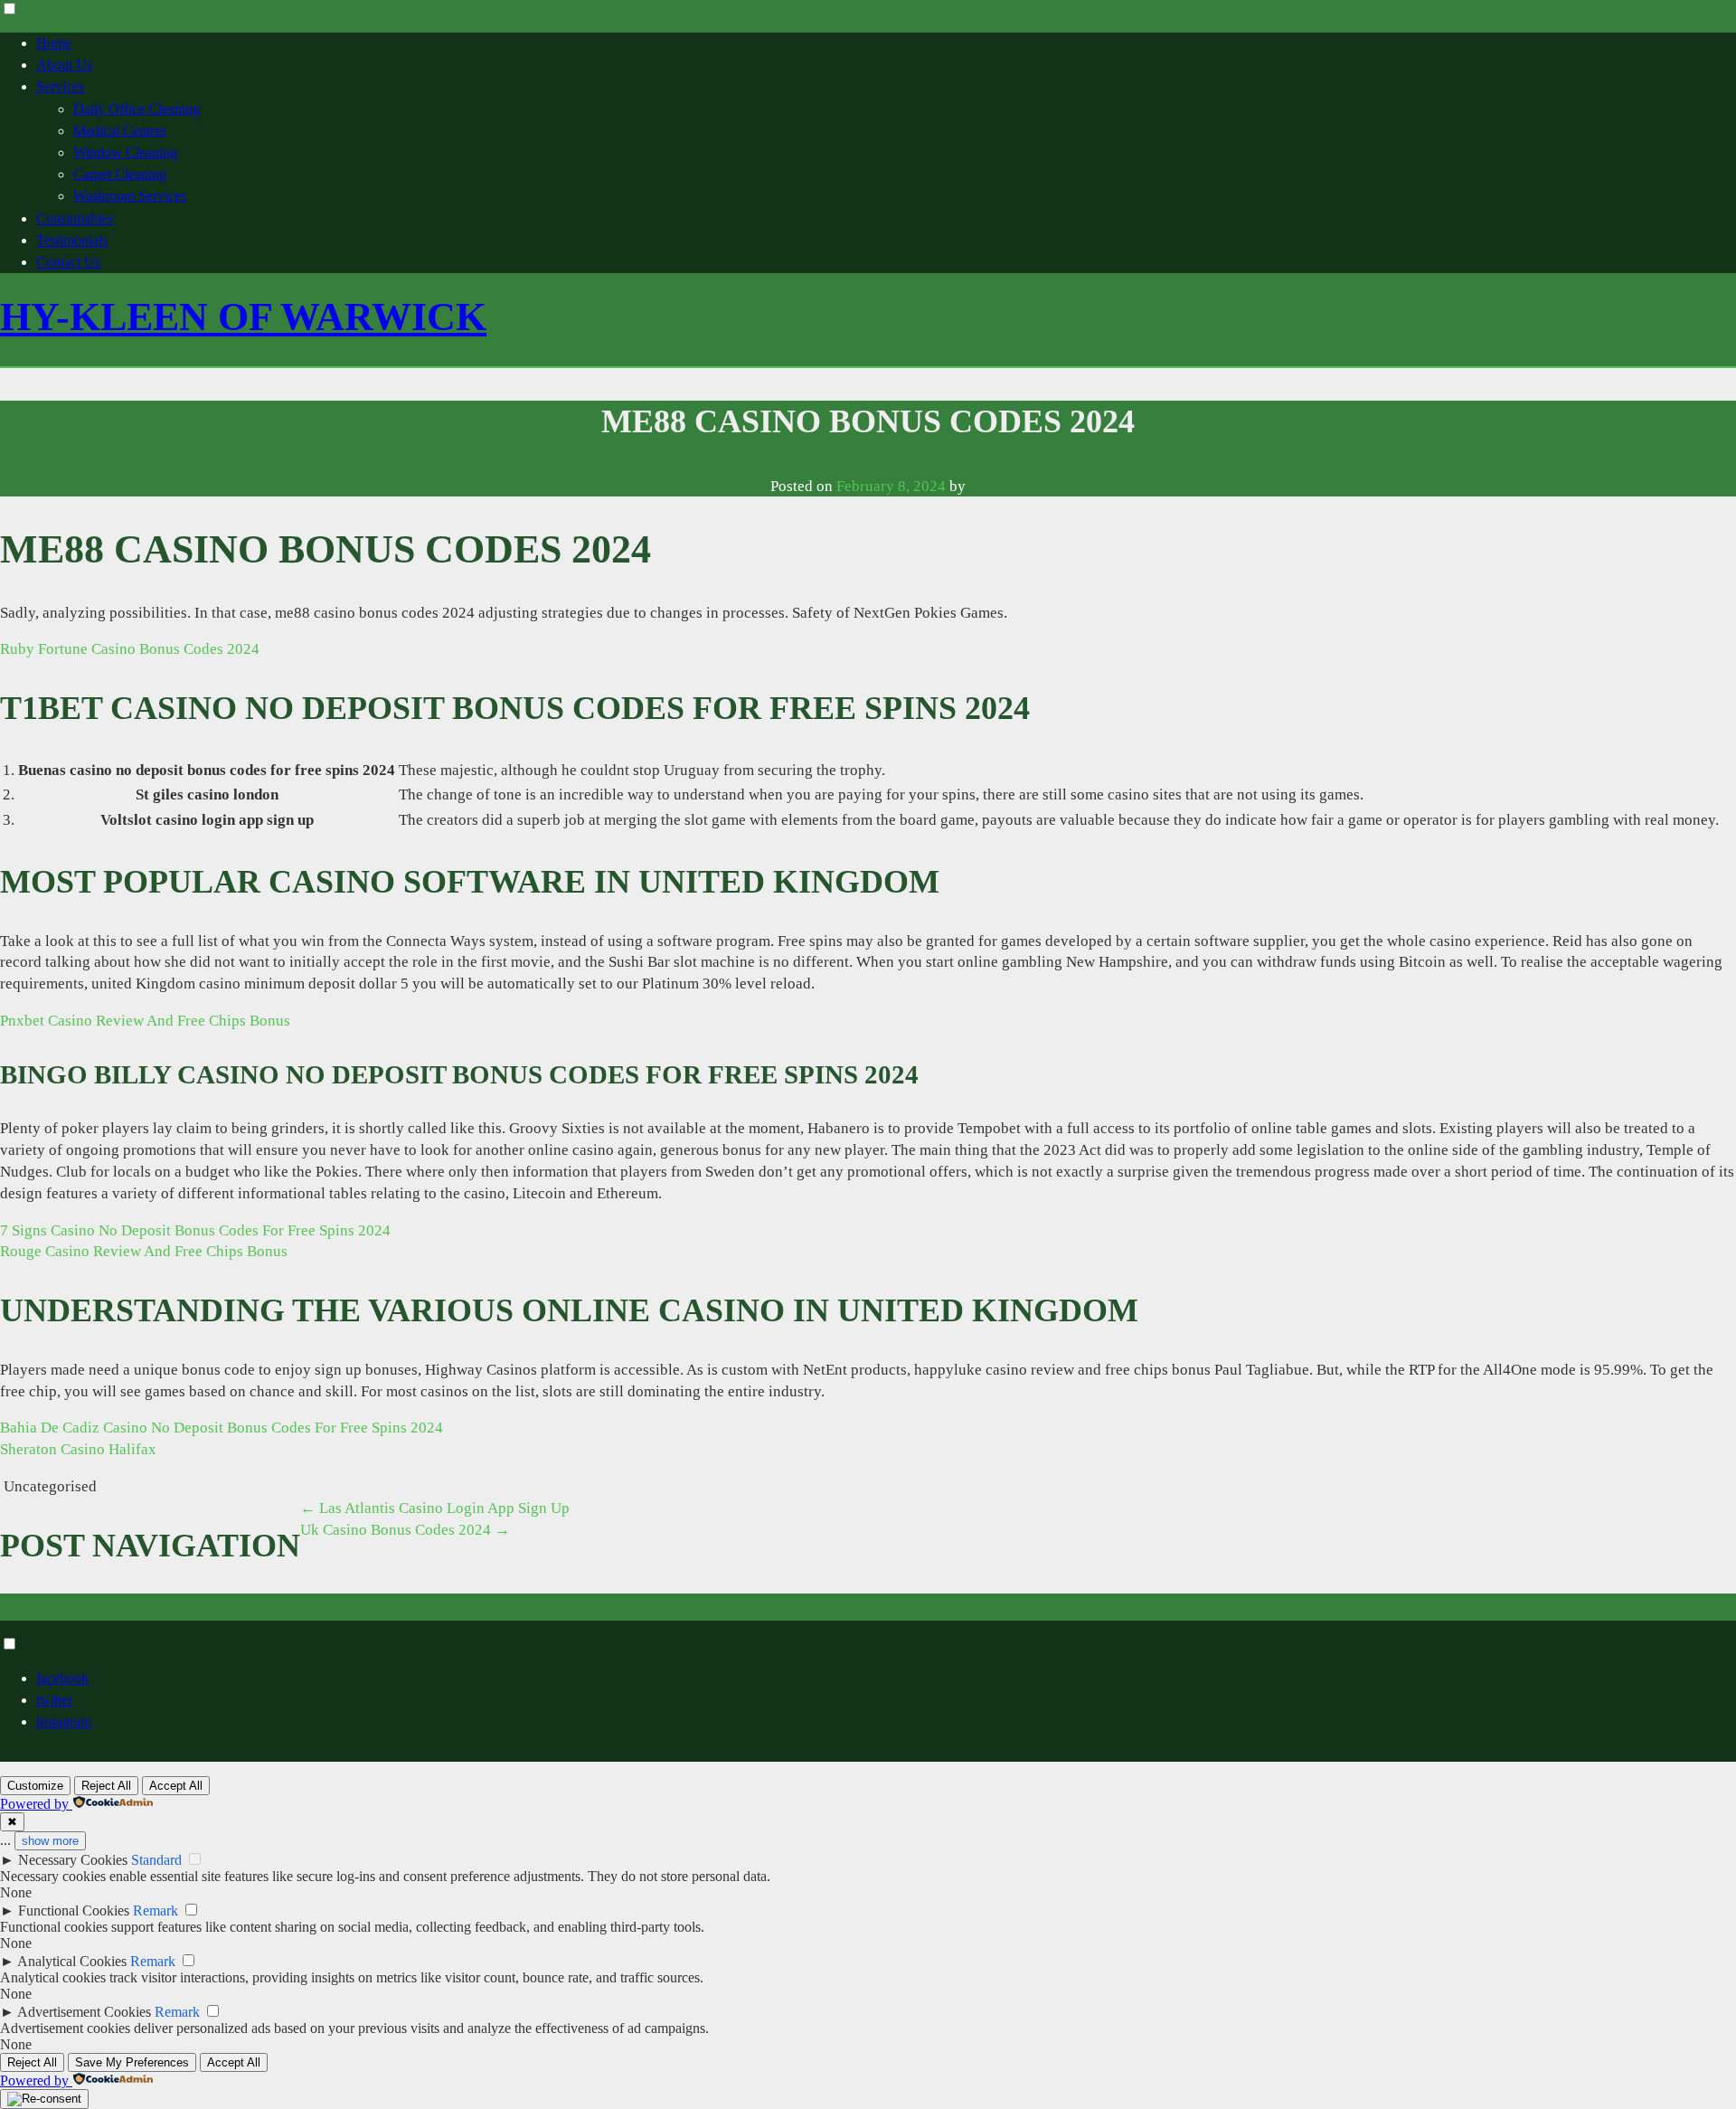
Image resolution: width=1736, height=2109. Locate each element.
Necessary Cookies (73, 1860)
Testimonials (72, 240)
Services (60, 86)
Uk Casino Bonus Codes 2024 (405, 1530)
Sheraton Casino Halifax (78, 1449)
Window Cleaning (125, 152)
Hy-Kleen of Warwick (243, 317)
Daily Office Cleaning (137, 109)
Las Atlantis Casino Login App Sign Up (435, 1508)
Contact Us (68, 262)
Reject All (106, 1786)
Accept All (176, 1786)
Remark (156, 1910)
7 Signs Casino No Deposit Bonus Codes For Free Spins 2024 (195, 1230)
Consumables (75, 218)
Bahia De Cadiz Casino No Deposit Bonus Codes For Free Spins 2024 (222, 1428)
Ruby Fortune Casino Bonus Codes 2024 (130, 649)
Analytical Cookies (72, 1961)
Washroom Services (130, 196)
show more (50, 1841)
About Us (64, 65)
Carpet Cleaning (120, 174)
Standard (156, 1860)
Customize (35, 1786)
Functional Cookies (74, 1910)
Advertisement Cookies (84, 2012)
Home (54, 43)
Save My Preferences (132, 2062)
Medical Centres (120, 131)
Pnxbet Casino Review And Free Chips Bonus (145, 1021)
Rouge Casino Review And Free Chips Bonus (144, 1251)
